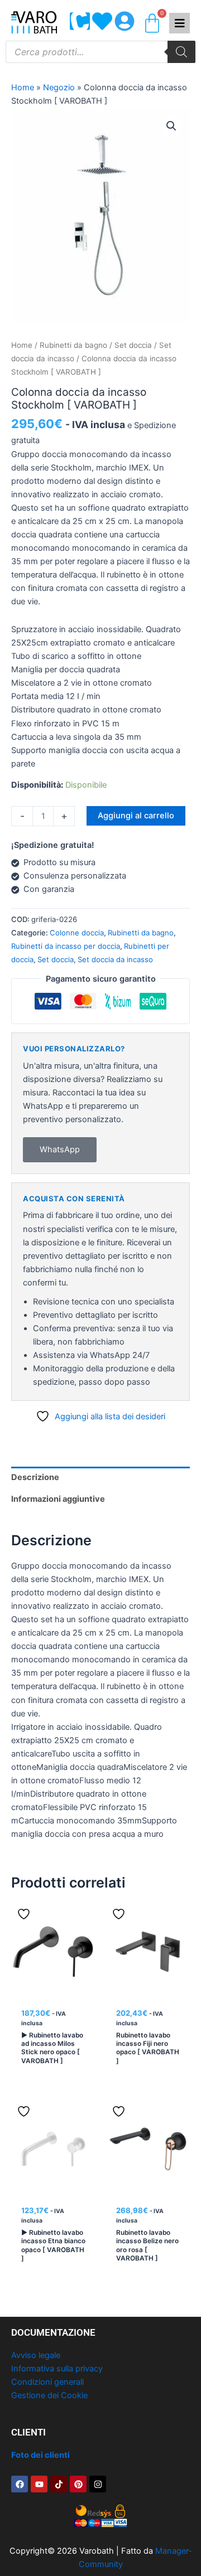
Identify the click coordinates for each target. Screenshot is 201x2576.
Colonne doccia (77, 933)
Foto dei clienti (40, 2455)
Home (23, 88)
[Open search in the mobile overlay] (100, 52)
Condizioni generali (47, 2382)
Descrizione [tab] (35, 1477)
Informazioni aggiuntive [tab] (58, 1499)
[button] (171, 126)
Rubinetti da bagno (73, 345)
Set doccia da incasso (115, 959)
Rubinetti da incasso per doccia (66, 946)
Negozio (59, 88)
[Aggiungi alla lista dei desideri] (25, 1914)
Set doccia (133, 345)
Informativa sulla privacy (57, 2369)
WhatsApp (60, 1149)
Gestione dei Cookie (49, 2395)
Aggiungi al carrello (136, 816)
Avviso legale (36, 2355)
